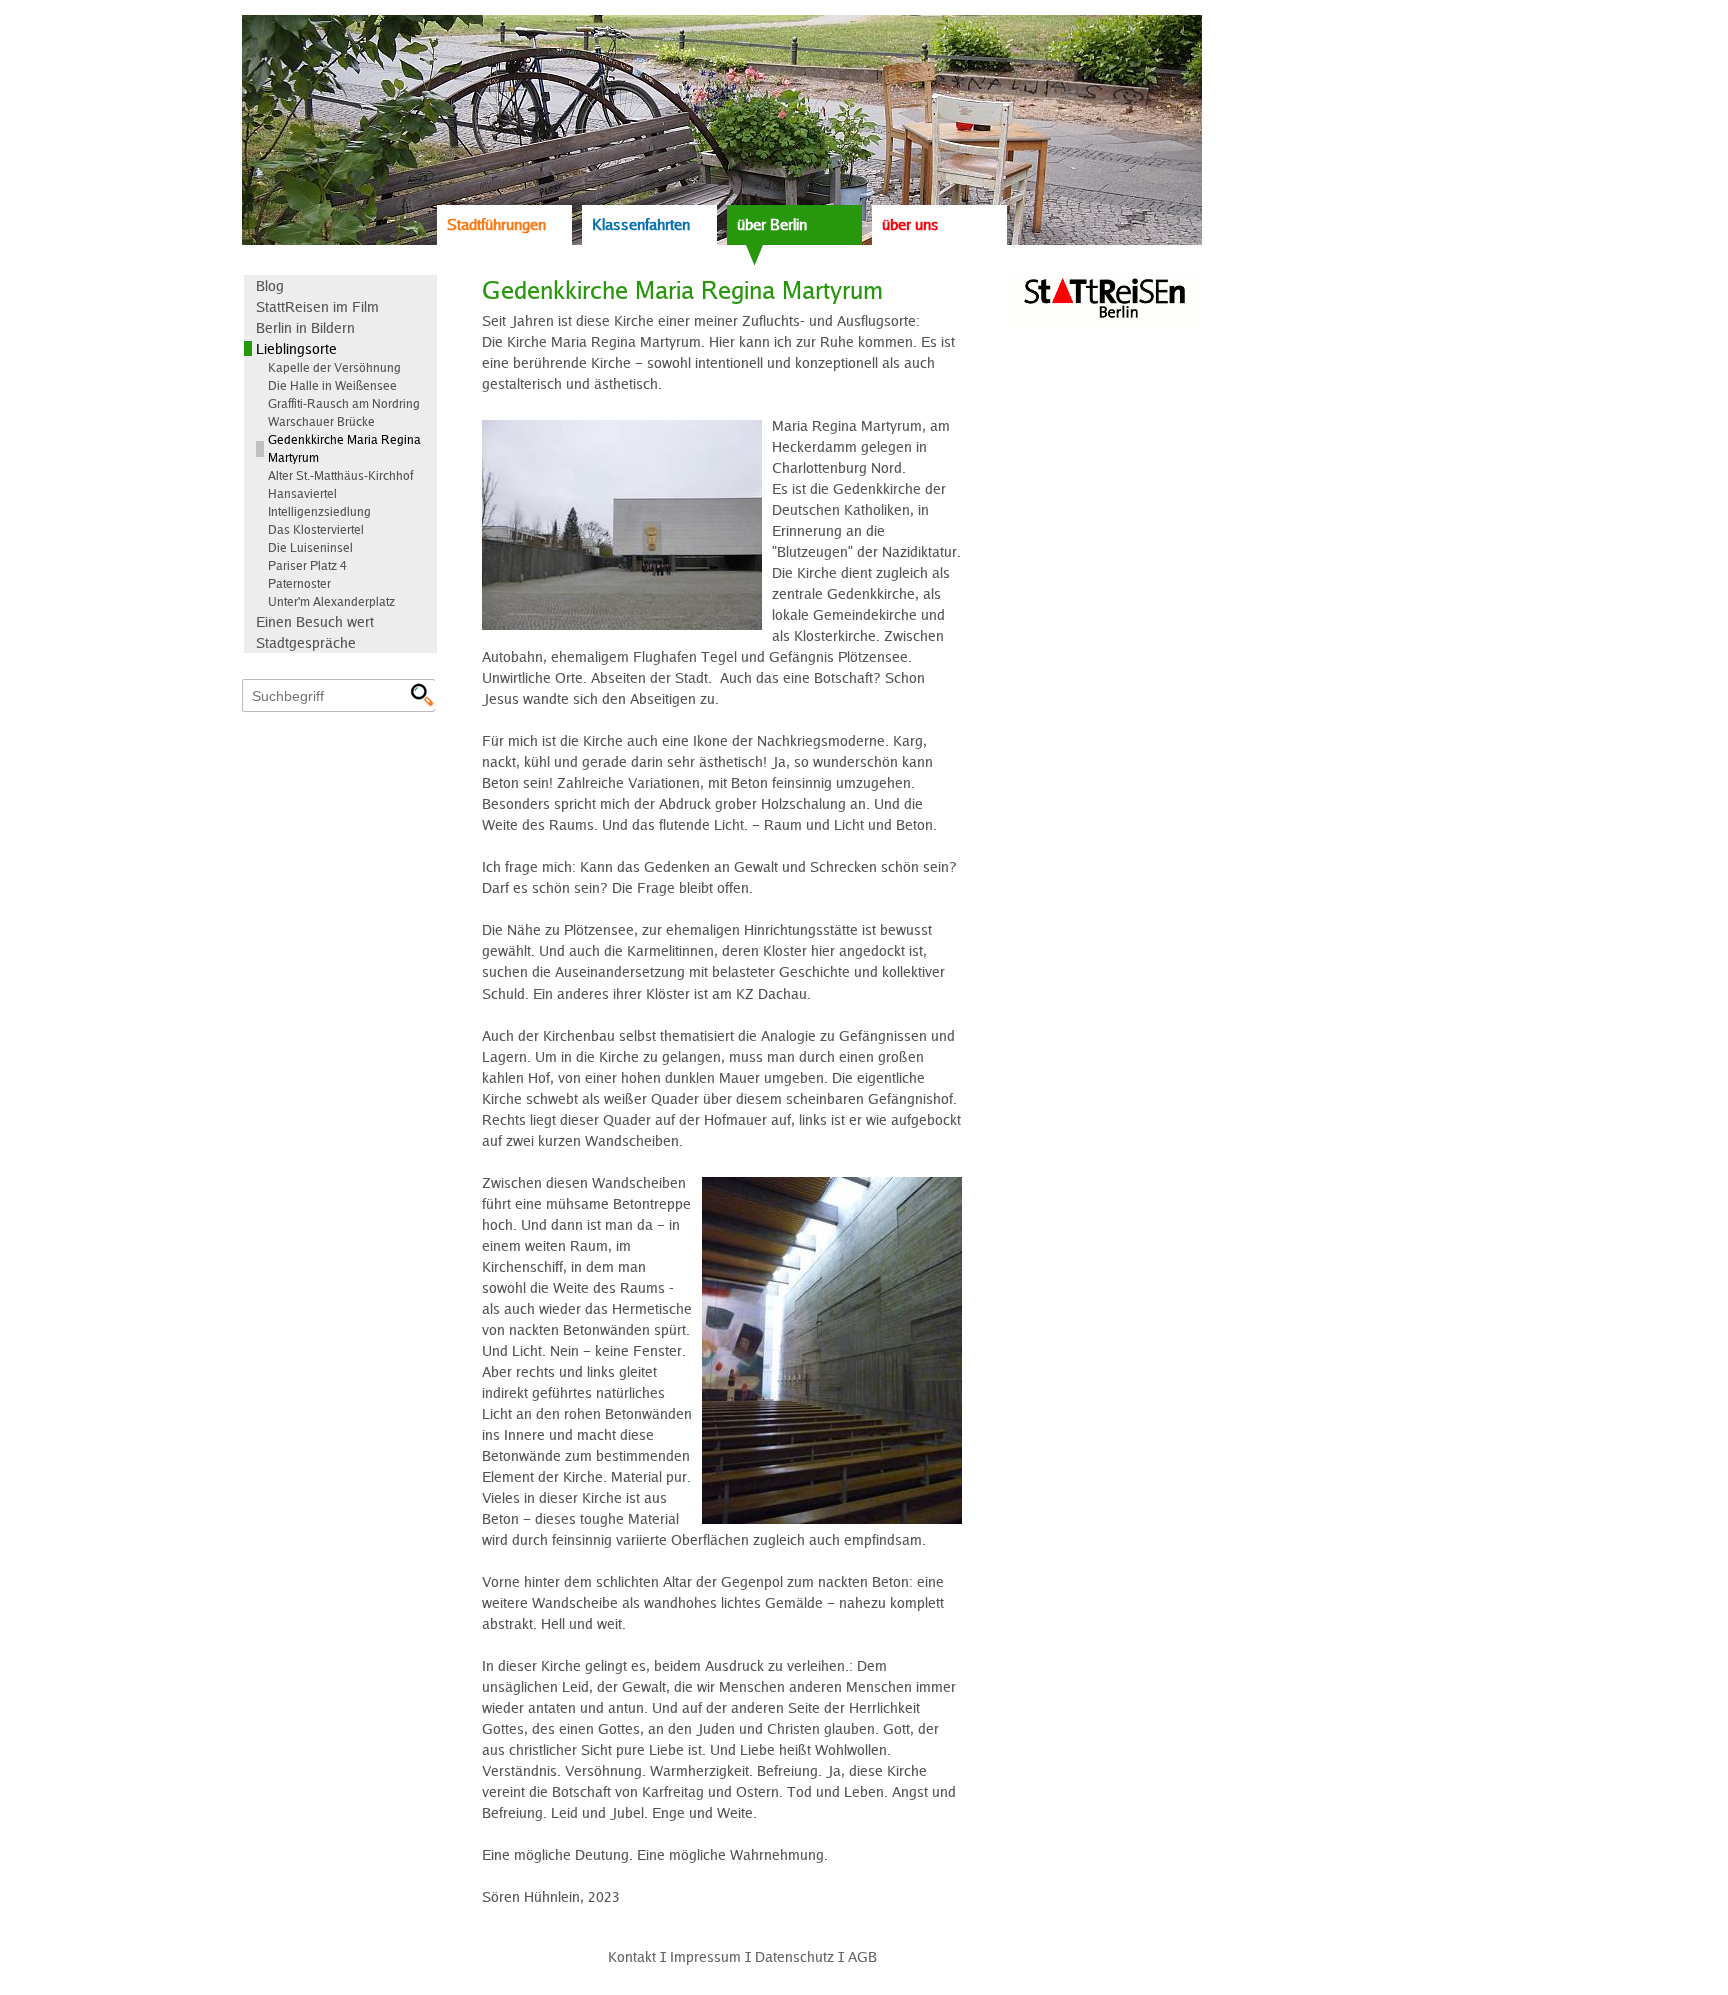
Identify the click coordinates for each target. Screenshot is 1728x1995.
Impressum (705, 1956)
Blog (270, 285)
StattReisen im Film (317, 306)
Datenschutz (794, 1956)
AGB (862, 1956)
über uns (910, 224)
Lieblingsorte (296, 348)
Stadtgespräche (306, 642)
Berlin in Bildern (305, 327)
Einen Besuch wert (315, 621)
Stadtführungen (496, 224)
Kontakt (632, 1956)
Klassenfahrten (641, 224)
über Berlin (772, 224)
